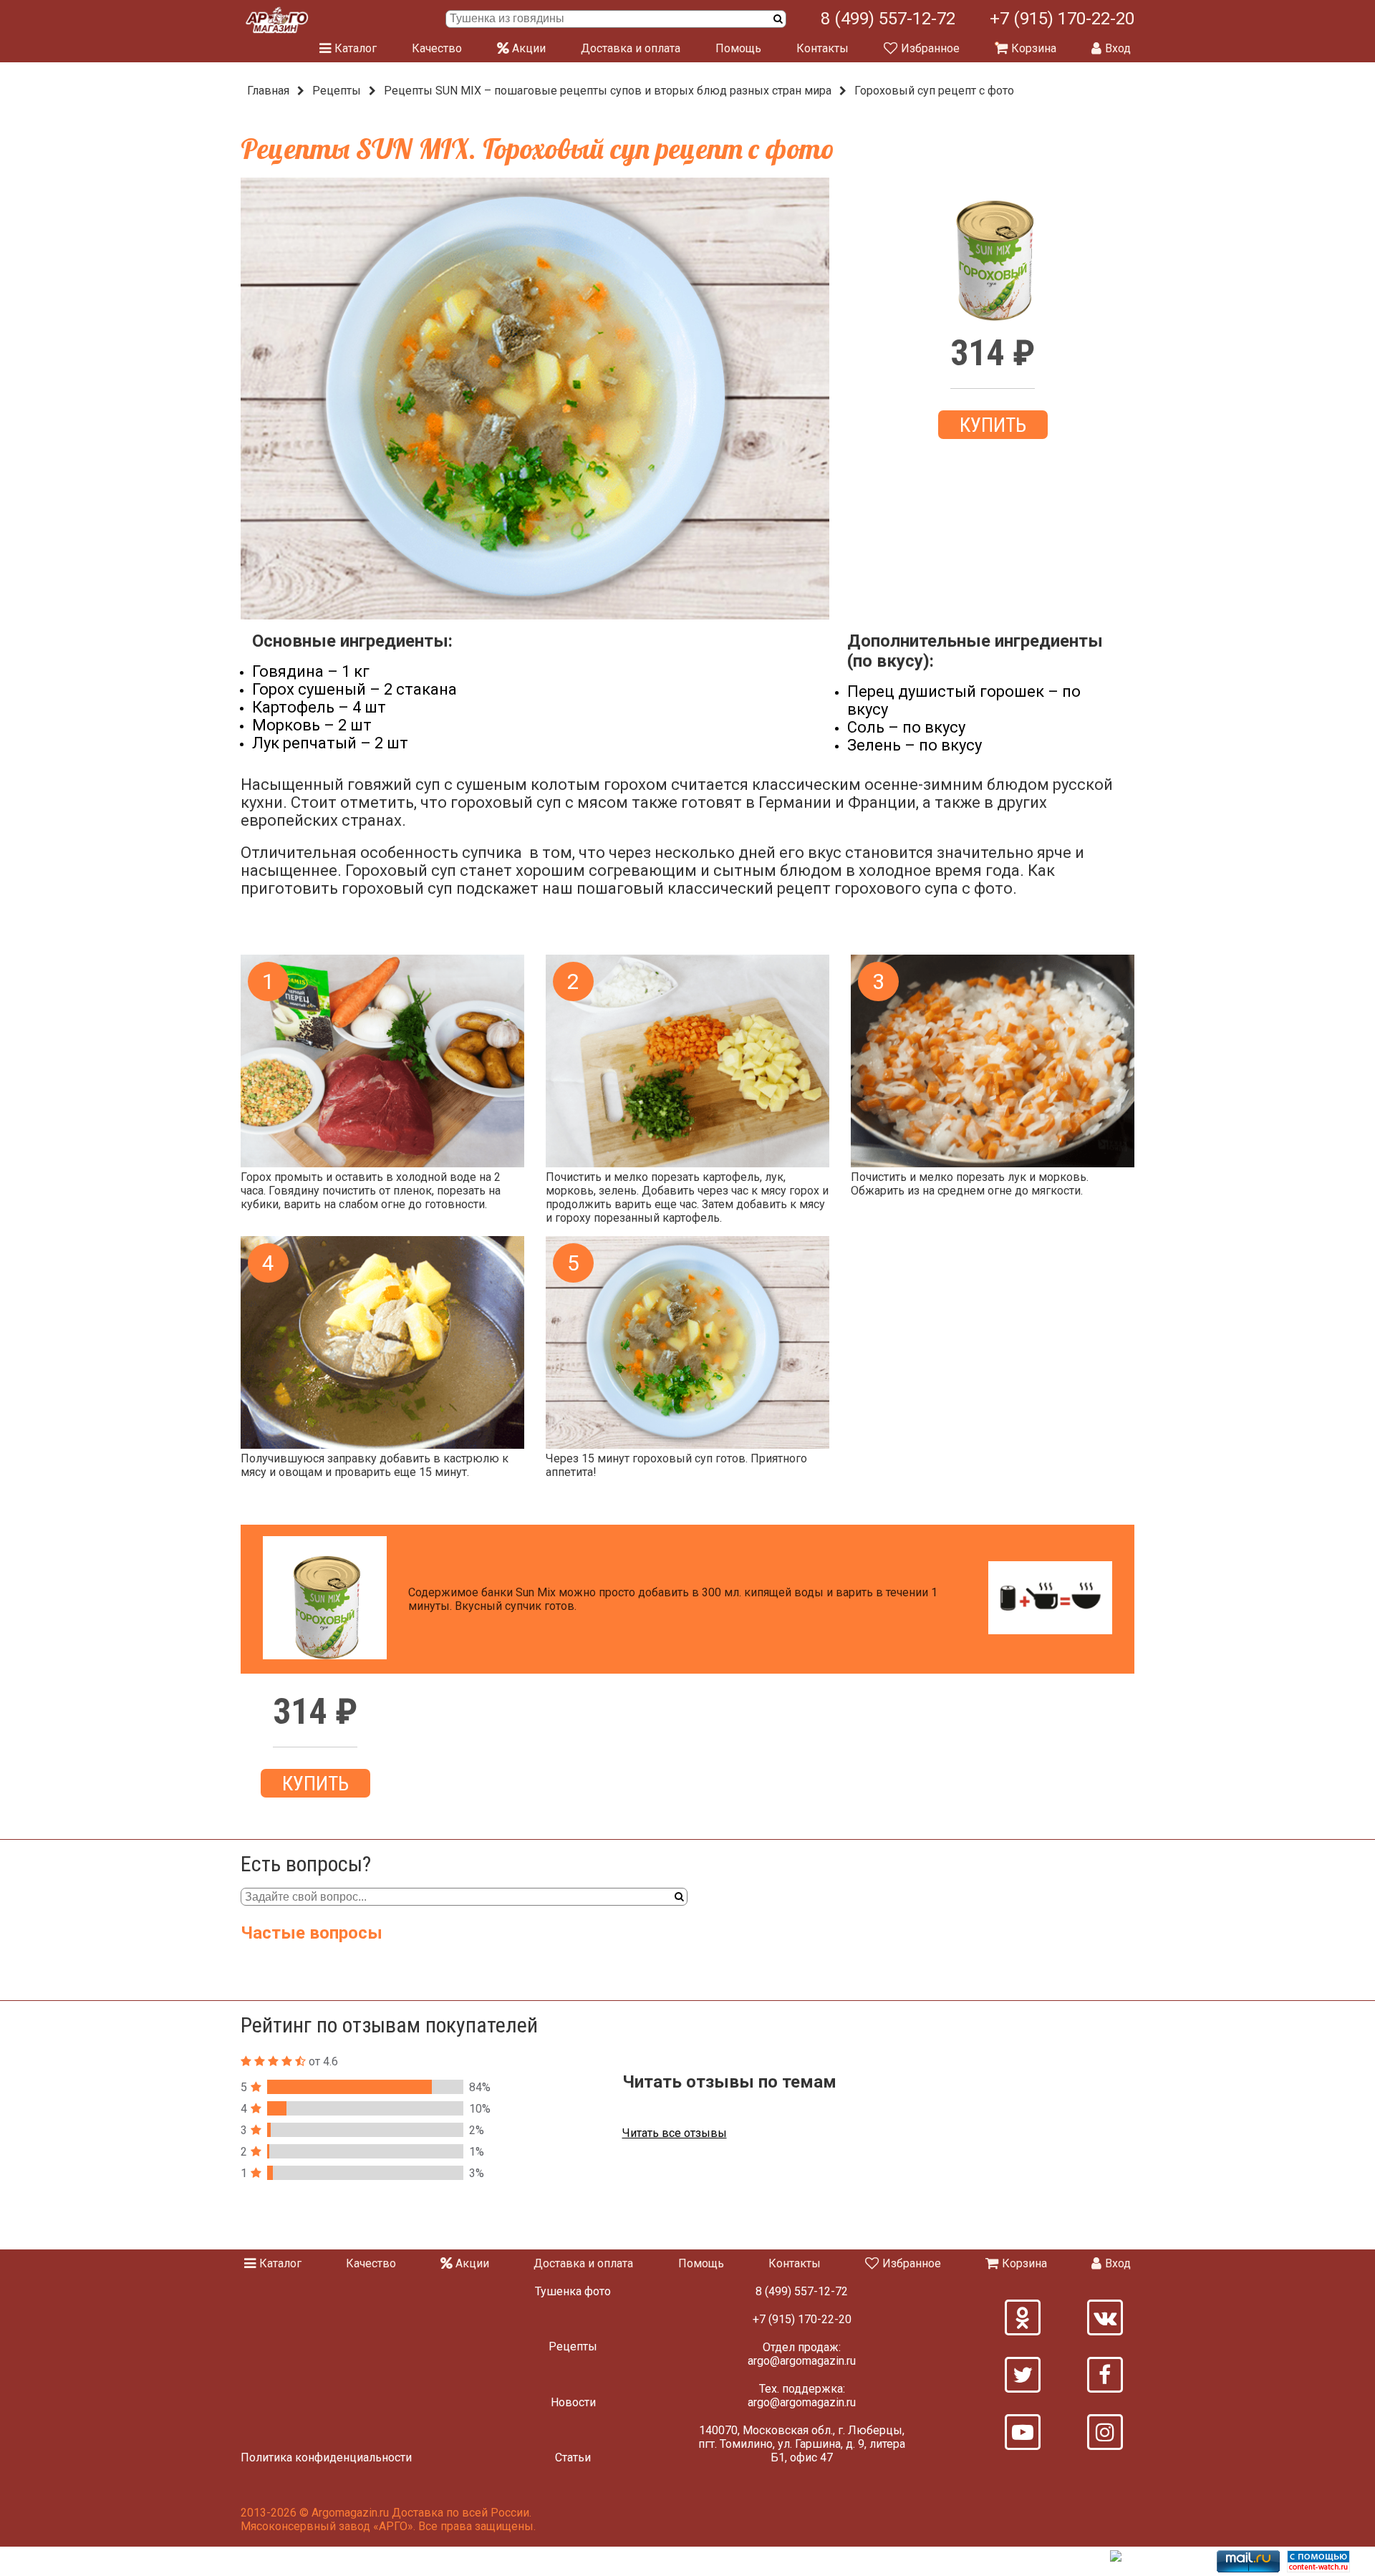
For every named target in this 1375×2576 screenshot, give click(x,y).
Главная (268, 91)
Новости (573, 2402)
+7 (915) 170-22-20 (1062, 19)
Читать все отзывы (675, 2133)
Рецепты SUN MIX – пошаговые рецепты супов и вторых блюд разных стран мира (608, 91)
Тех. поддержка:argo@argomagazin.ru (802, 2396)
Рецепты (337, 91)
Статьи (573, 2457)
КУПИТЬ (993, 425)
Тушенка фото (573, 2291)
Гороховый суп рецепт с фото (934, 91)
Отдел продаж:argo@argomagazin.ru (802, 2354)
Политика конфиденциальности (326, 2457)
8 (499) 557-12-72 (888, 19)
